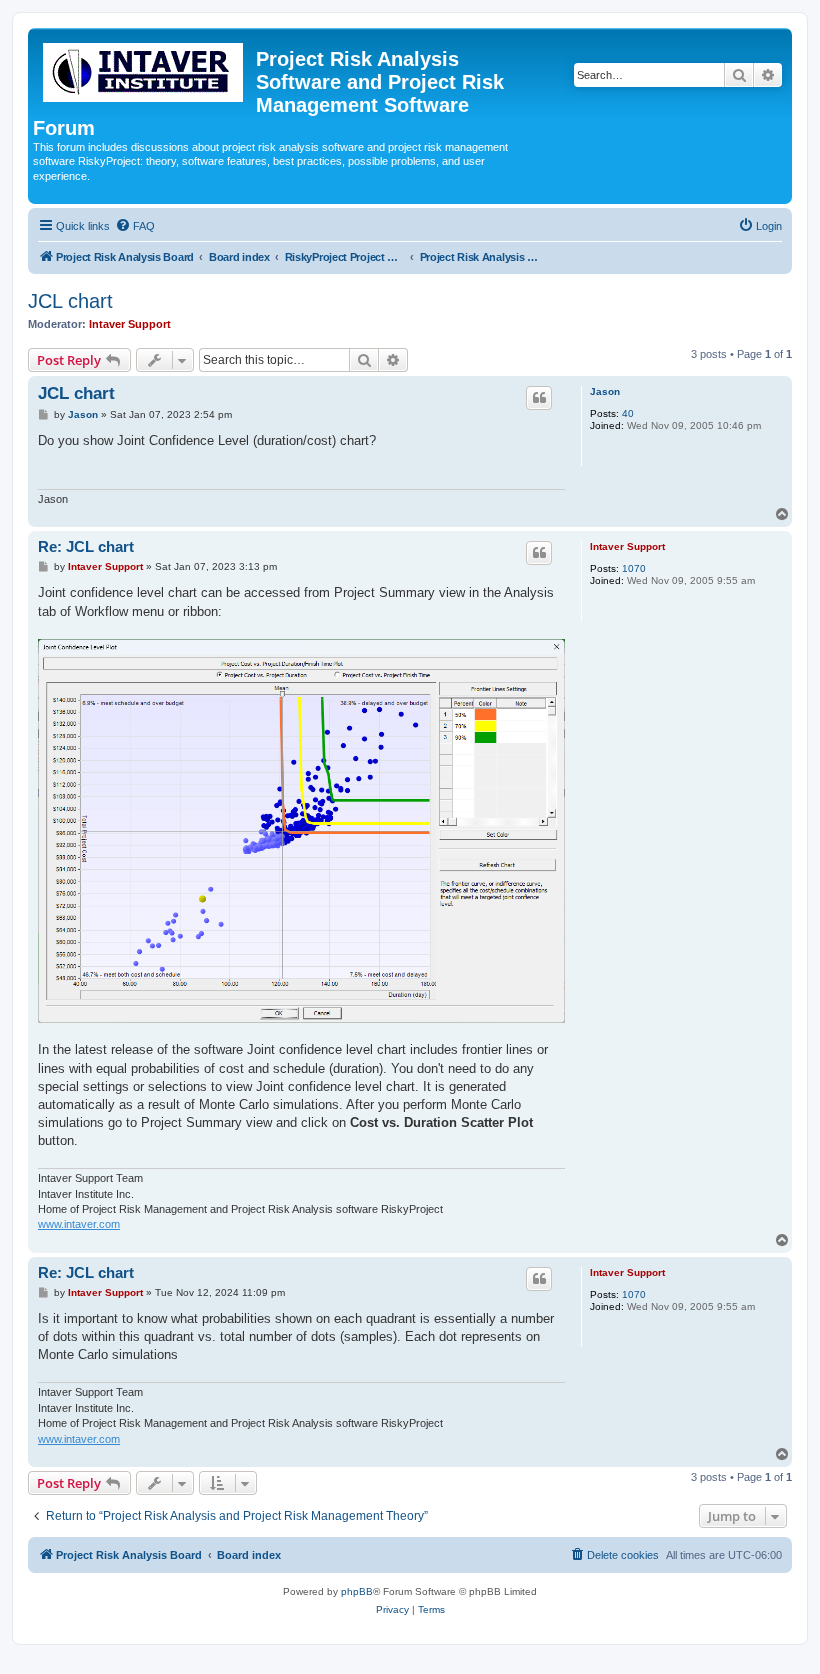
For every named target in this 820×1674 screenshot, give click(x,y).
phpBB (357, 1591)
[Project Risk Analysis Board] (144, 68)
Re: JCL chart (86, 546)
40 (628, 413)
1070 (634, 568)
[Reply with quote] (539, 398)
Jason (605, 391)
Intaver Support (130, 324)
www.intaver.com (79, 1224)
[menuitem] (135, 226)
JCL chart (70, 301)
